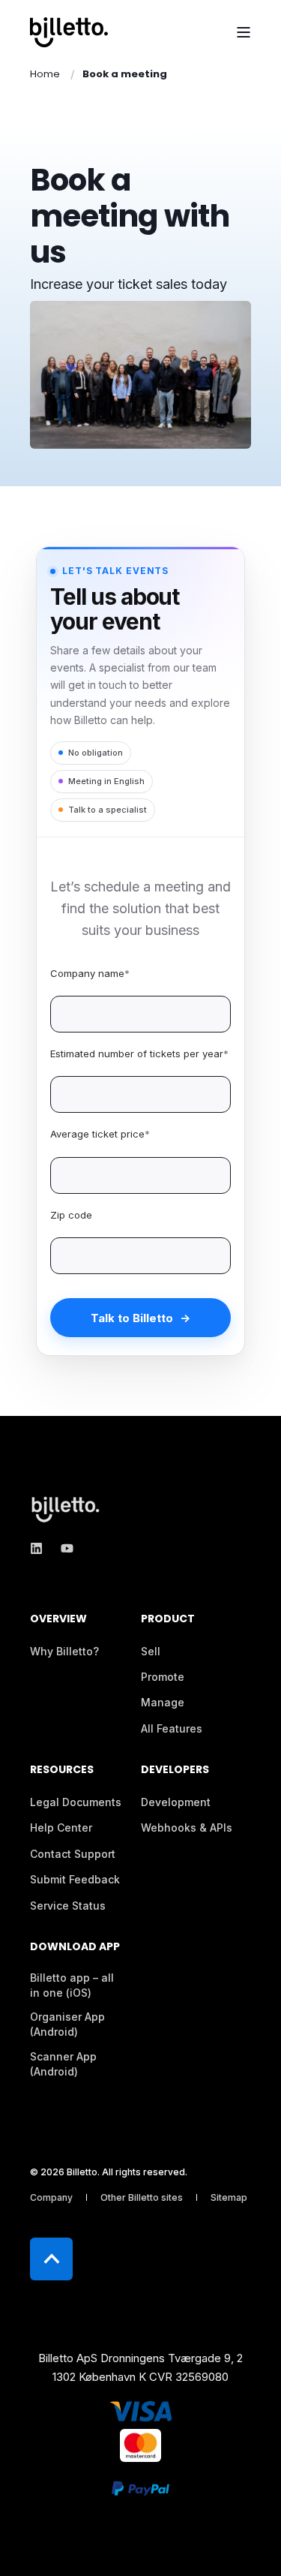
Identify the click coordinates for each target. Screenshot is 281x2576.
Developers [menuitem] (175, 1770)
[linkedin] (41, 1548)
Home (45, 74)
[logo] (67, 1509)
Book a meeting (125, 74)
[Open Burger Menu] (244, 32)
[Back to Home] (69, 32)
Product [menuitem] (168, 1620)
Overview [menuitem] (58, 1620)
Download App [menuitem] (75, 1948)
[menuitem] (64, 1652)
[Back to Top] (51, 2259)
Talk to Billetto (132, 1318)
